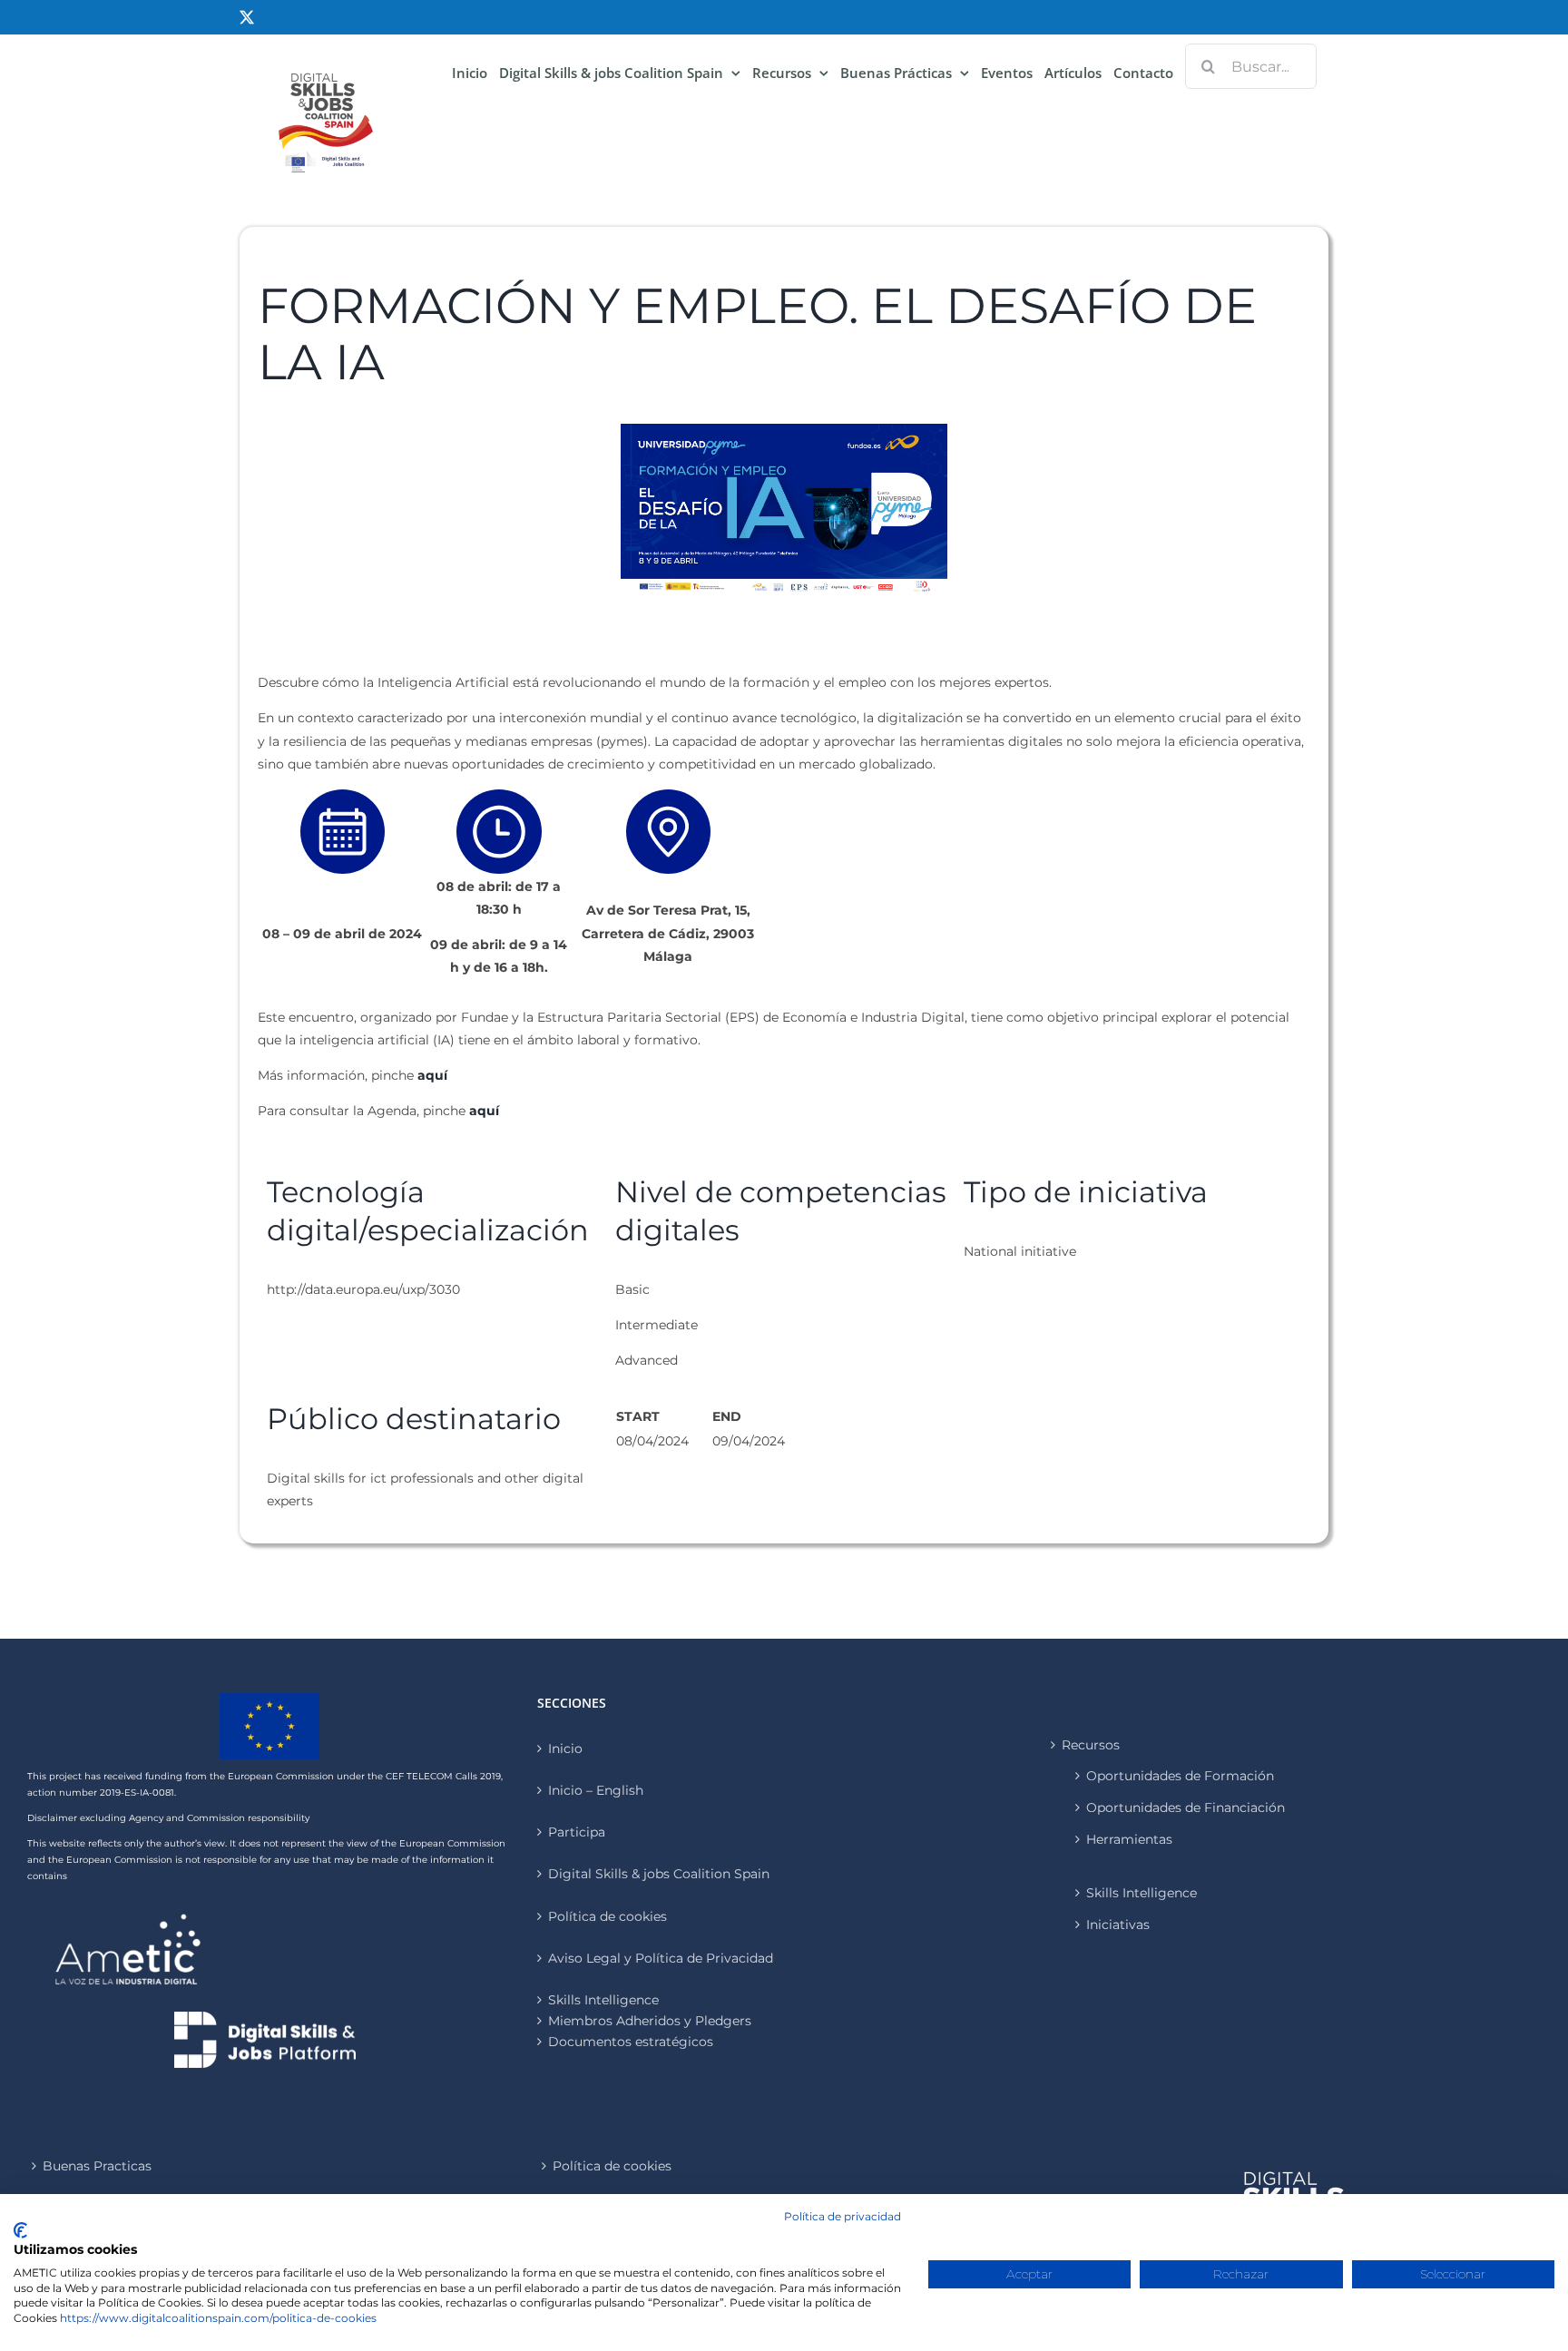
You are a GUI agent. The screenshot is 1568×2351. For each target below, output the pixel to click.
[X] (247, 17)
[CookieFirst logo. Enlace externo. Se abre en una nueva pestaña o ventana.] (20, 2230)
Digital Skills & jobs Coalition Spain (659, 1874)
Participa (577, 1832)
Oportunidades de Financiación (1186, 1807)
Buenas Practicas (97, 2166)
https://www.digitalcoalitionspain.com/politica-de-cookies (218, 2318)
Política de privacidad (843, 2216)
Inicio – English (596, 1790)
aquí (432, 1075)
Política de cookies (608, 1916)
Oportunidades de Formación (1180, 1776)
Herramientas (1129, 1839)
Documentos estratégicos (631, 2042)
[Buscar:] (1251, 65)
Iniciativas (1118, 1925)
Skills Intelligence (1142, 1893)
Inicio (565, 1749)
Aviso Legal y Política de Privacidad (661, 1958)
